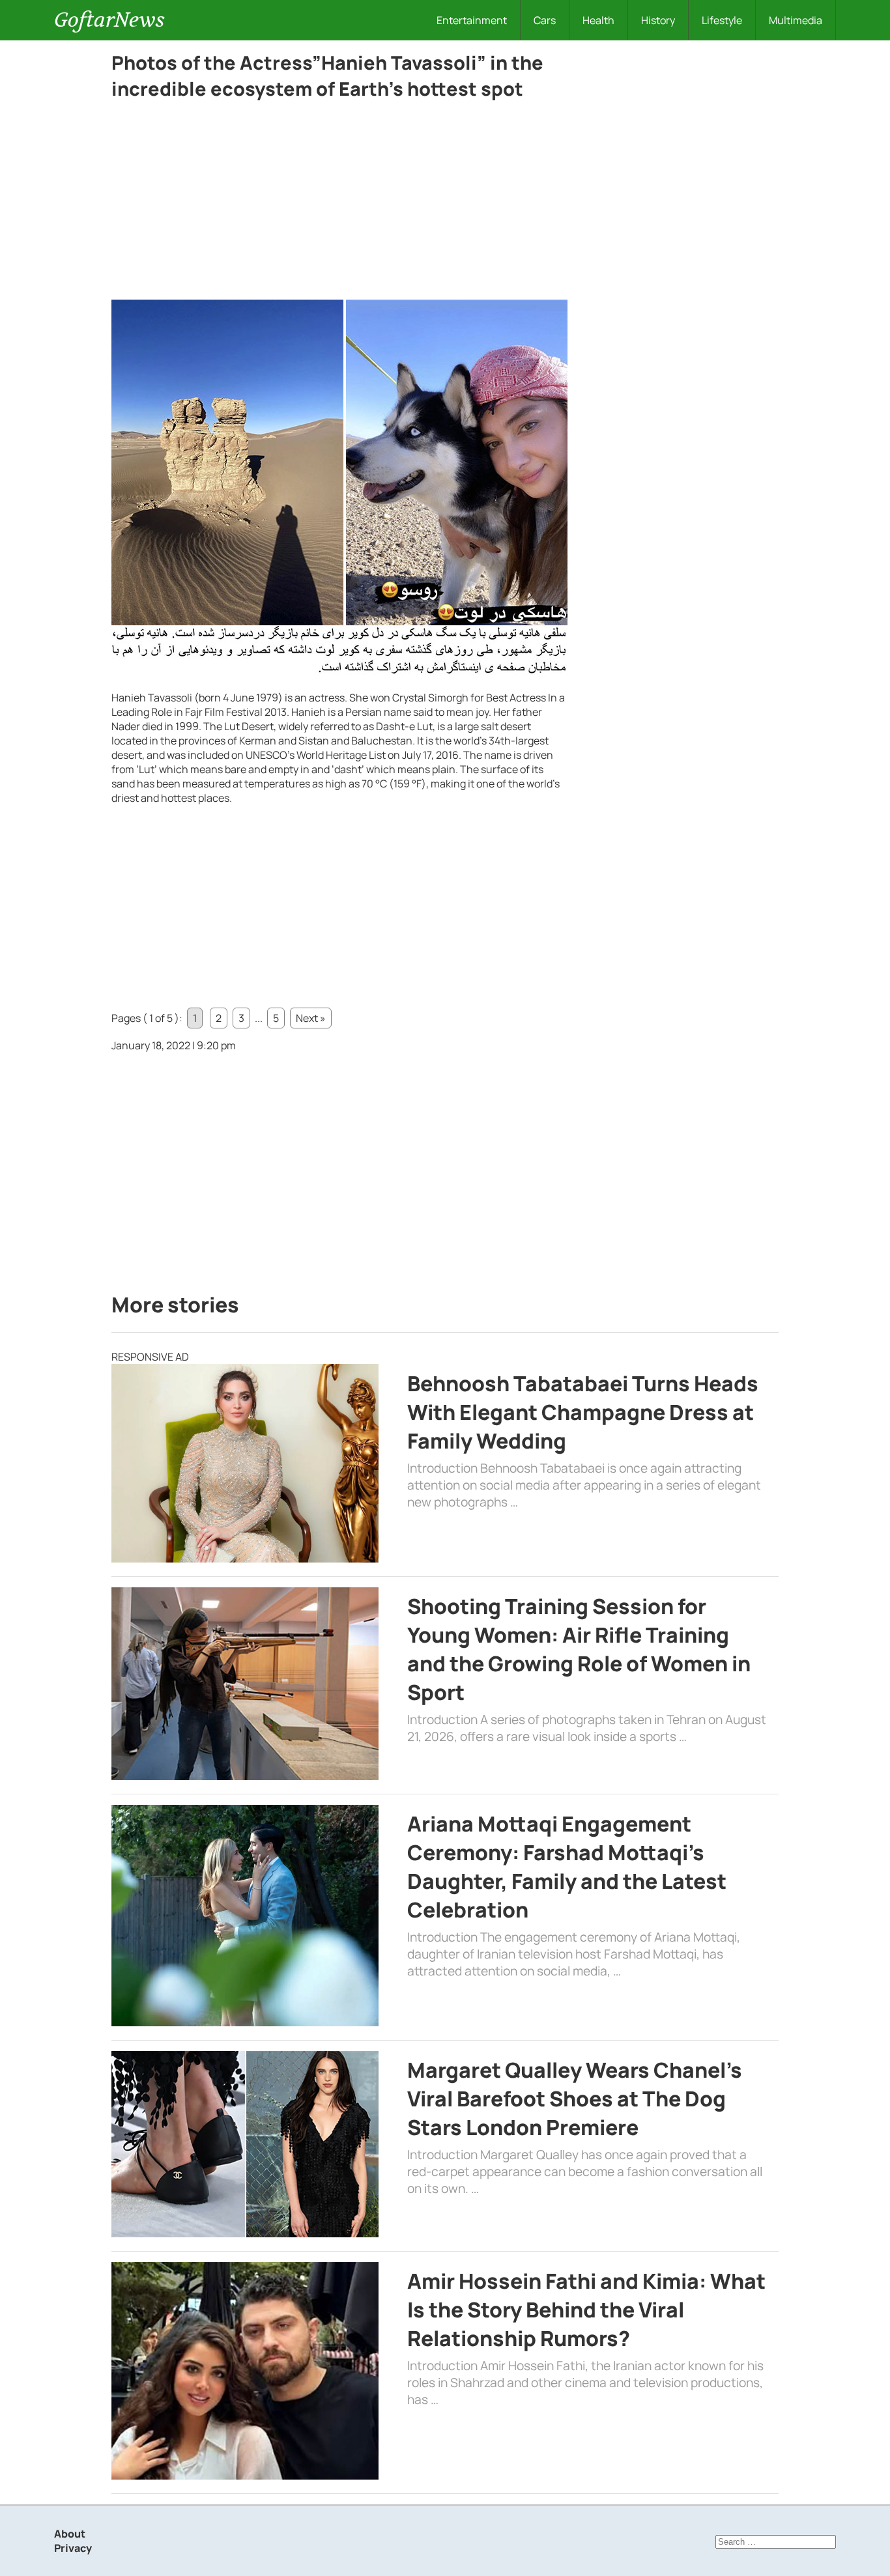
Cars (545, 20)
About (70, 2534)
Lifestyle (722, 20)
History (658, 20)
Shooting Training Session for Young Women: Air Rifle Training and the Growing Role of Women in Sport (579, 1649)
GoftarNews (109, 20)
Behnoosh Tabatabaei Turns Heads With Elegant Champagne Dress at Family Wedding (583, 1412)
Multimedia (796, 20)
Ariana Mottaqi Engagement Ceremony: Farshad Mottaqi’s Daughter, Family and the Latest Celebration (567, 1867)
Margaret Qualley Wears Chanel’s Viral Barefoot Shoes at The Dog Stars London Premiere (575, 2099)
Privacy (73, 2548)
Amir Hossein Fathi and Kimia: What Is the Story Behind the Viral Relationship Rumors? (586, 2310)
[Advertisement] (339, 203)
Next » (311, 1018)
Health (598, 20)
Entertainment (472, 20)
